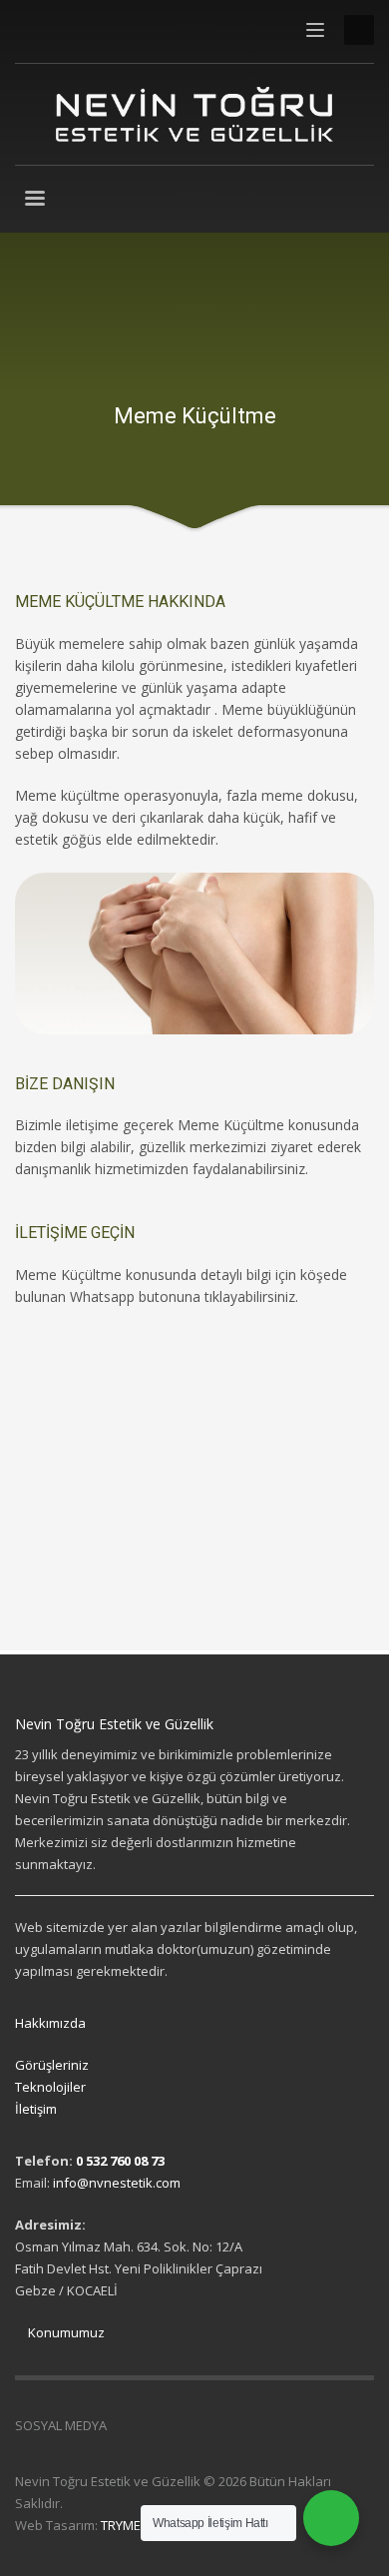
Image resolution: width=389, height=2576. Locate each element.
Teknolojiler (50, 2087)
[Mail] (90, 30)
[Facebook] (30, 30)
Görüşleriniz (52, 2065)
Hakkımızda (50, 2023)
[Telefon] (120, 30)
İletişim (36, 2109)
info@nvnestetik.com (117, 2183)
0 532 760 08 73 (120, 2161)
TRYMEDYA (133, 2525)
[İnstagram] (60, 30)
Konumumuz (65, 2332)
